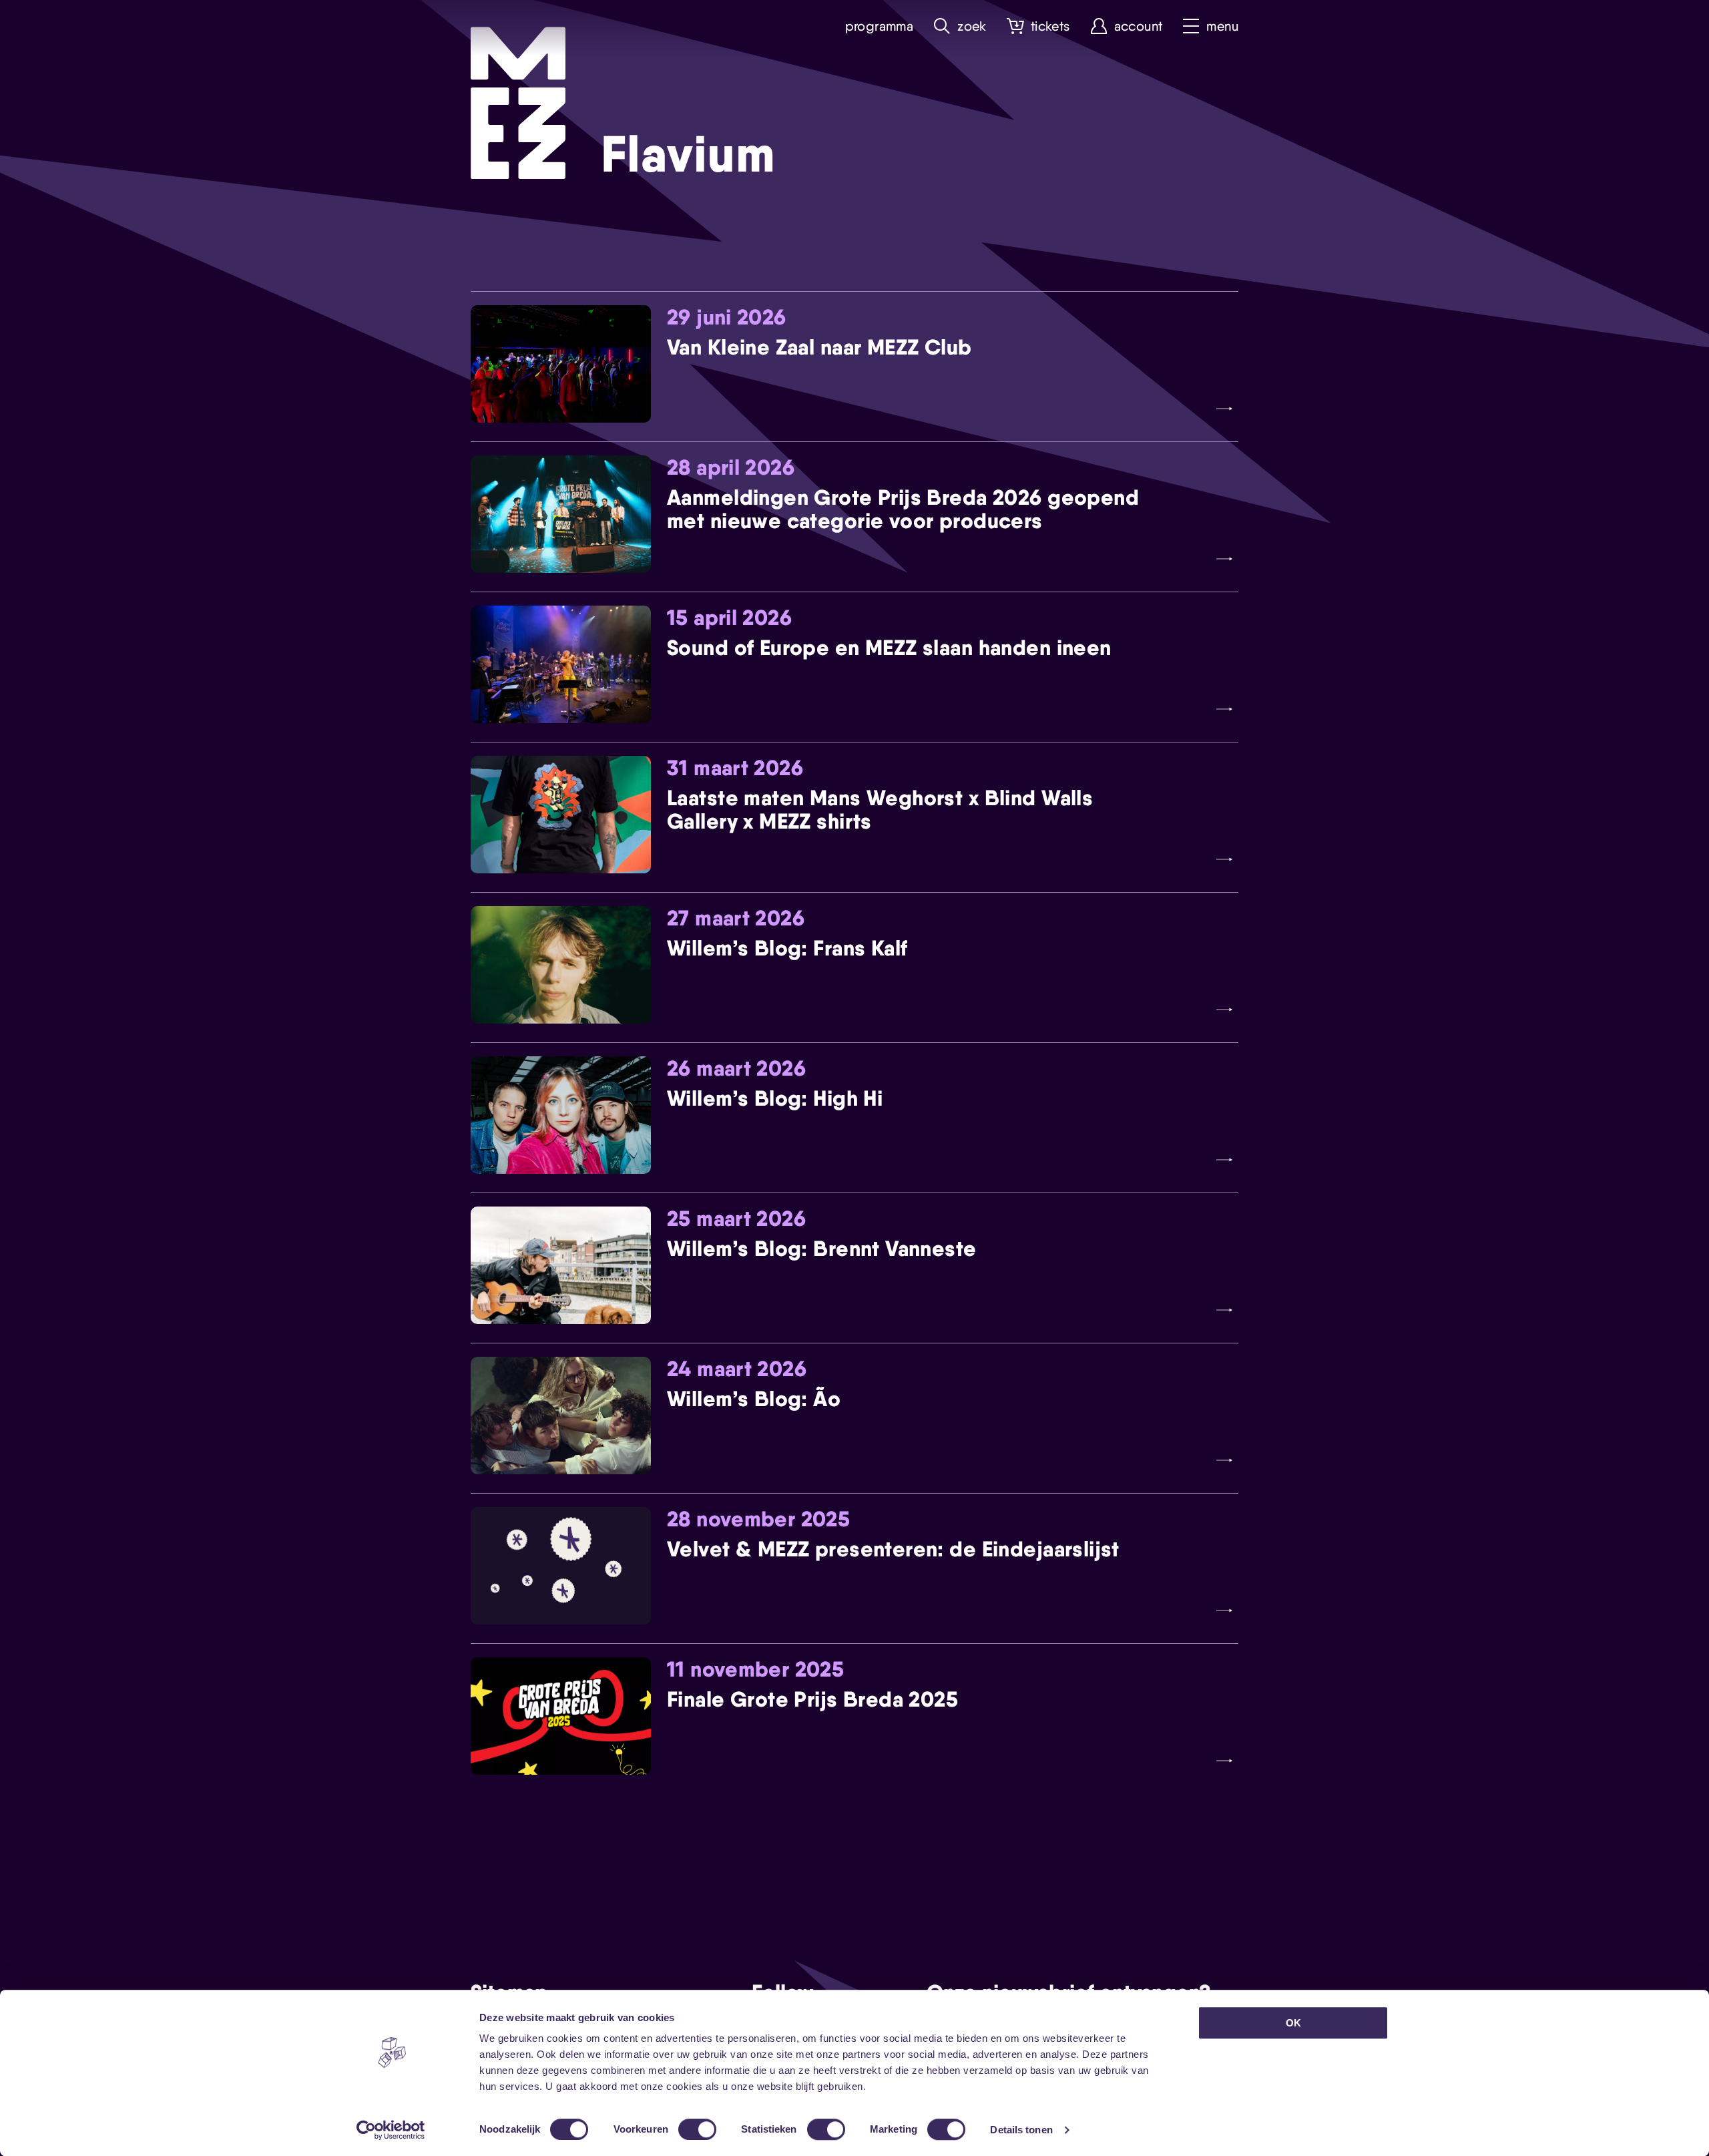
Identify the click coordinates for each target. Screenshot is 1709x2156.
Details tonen (1021, 2130)
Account (1139, 26)
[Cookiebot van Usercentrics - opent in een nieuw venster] (391, 2130)
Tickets (1050, 26)
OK (1293, 2023)
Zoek (972, 26)
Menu (1222, 26)
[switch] (697, 2129)
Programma (880, 26)
